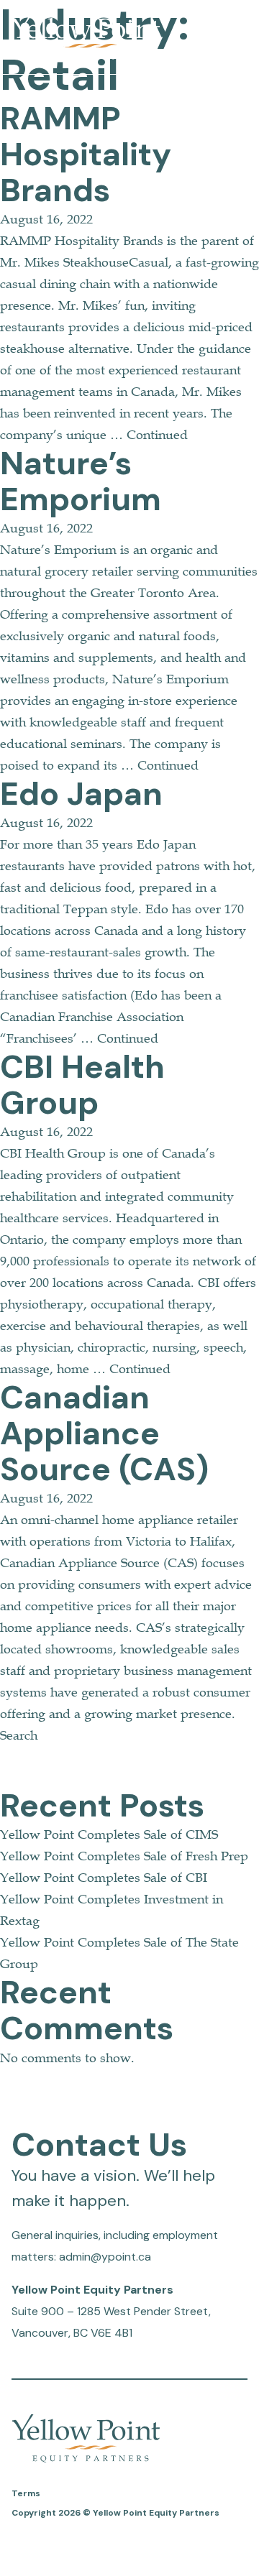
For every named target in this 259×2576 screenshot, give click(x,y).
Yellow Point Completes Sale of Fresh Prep (124, 1856)
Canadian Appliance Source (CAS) (104, 1433)
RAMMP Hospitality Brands (86, 154)
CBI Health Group (82, 1085)
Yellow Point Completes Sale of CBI (104, 1878)
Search (19, 1735)
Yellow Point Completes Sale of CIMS (109, 1834)
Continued (157, 435)
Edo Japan (81, 794)
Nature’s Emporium (81, 481)
